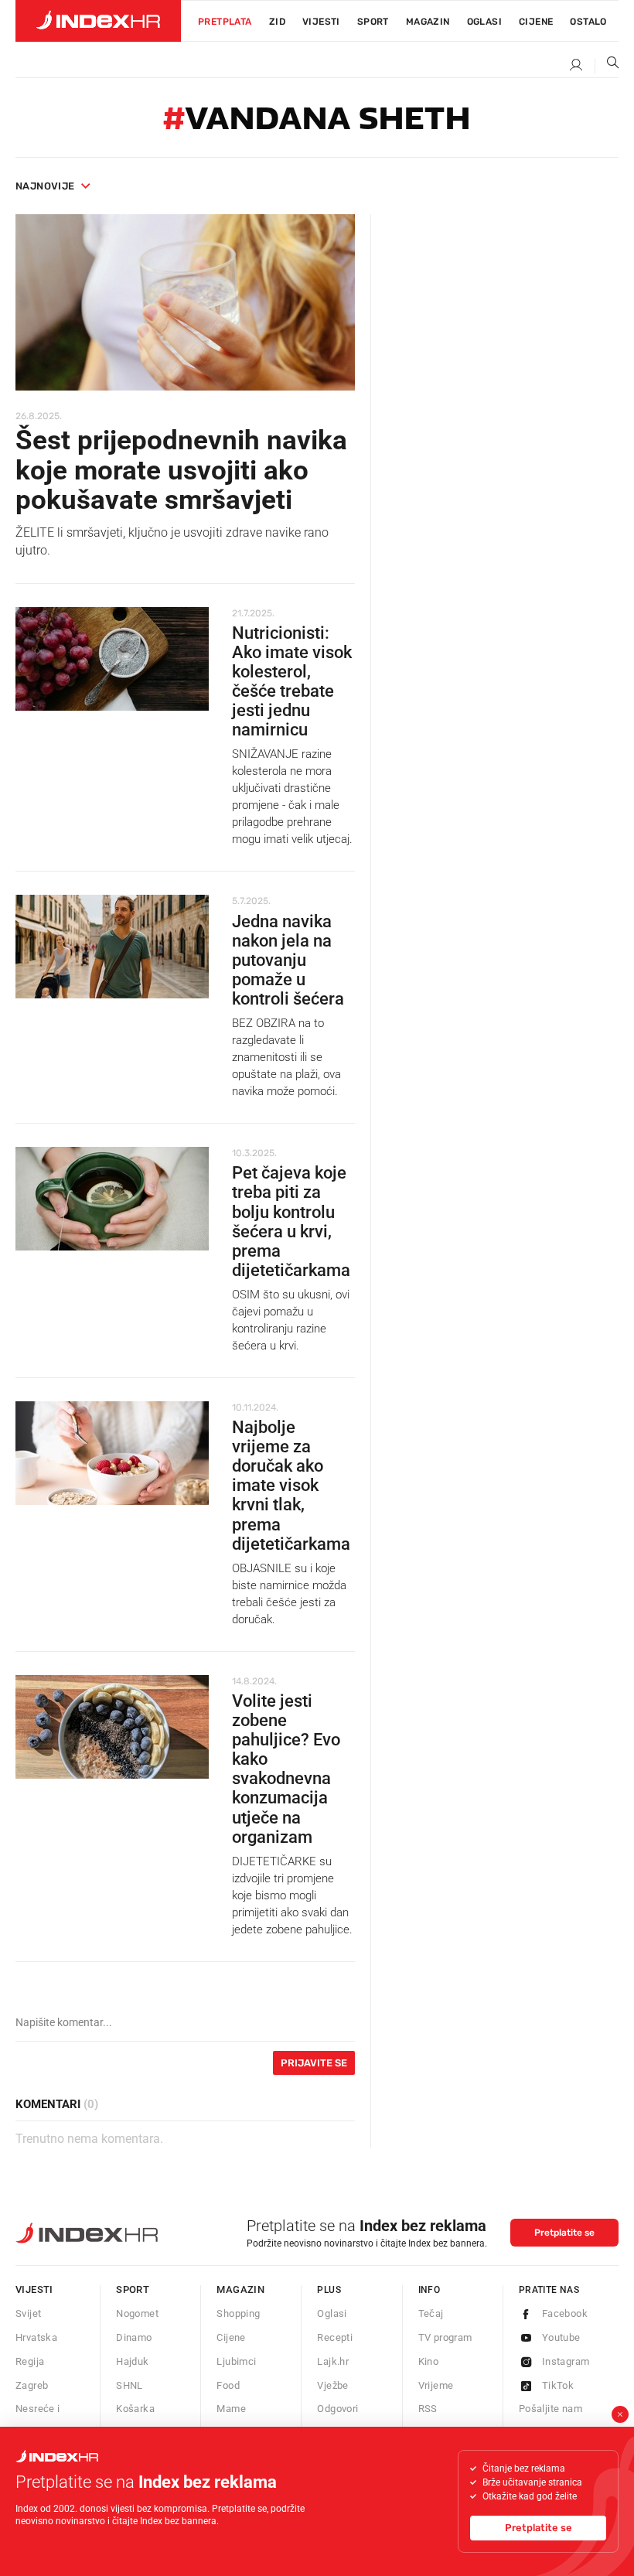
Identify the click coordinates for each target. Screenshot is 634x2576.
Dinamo (134, 2337)
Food (228, 2385)
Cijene (536, 22)
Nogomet (137, 2313)
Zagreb (32, 2385)
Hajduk (132, 2361)
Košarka (135, 2409)
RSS (428, 2409)
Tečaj (431, 2313)
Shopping (238, 2313)
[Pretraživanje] (607, 66)
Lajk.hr (333, 2361)
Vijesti (321, 22)
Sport (373, 22)
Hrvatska (36, 2337)
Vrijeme (436, 2385)
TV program (445, 2337)
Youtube (561, 2337)
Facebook (565, 2313)
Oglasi (484, 22)
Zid (277, 22)
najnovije (45, 186)
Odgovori (337, 2409)
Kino (429, 2361)
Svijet (28, 2313)
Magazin (240, 2289)
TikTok (558, 2385)
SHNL (130, 2385)
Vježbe (332, 2385)
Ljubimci (236, 2361)
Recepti (335, 2337)
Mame (231, 2409)
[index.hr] (98, 21)
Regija (30, 2361)
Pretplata (225, 22)
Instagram (566, 2361)
